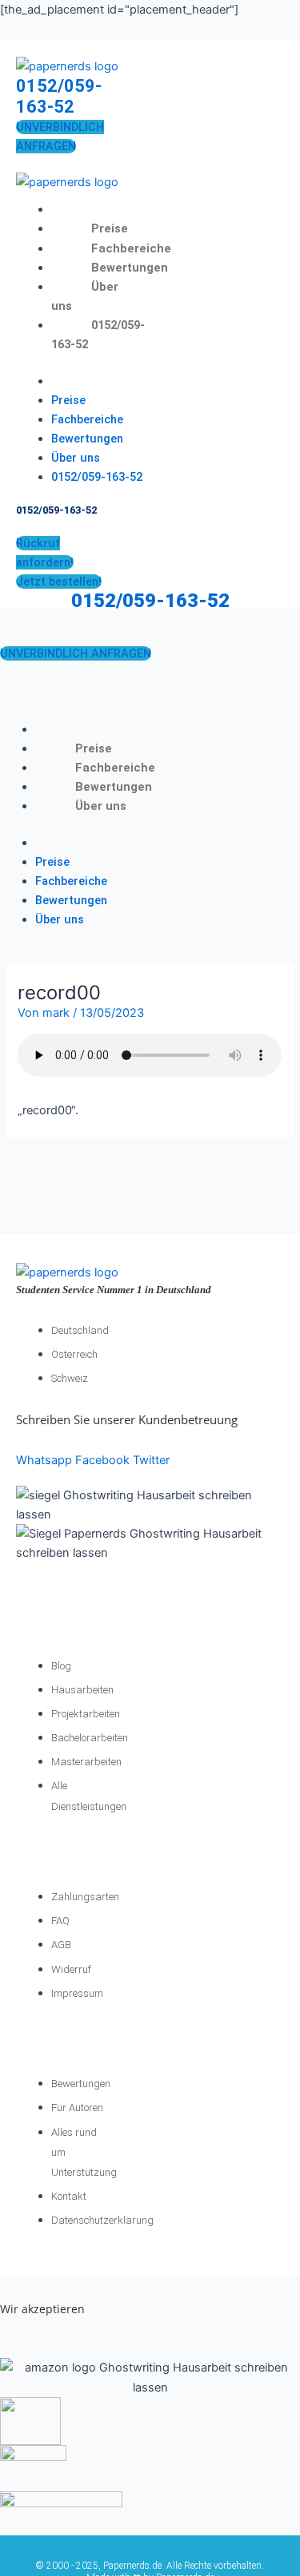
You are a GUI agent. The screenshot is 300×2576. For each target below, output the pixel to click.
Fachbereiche (131, 248)
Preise (110, 228)
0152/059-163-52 (59, 96)
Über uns (76, 458)
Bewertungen (130, 268)
